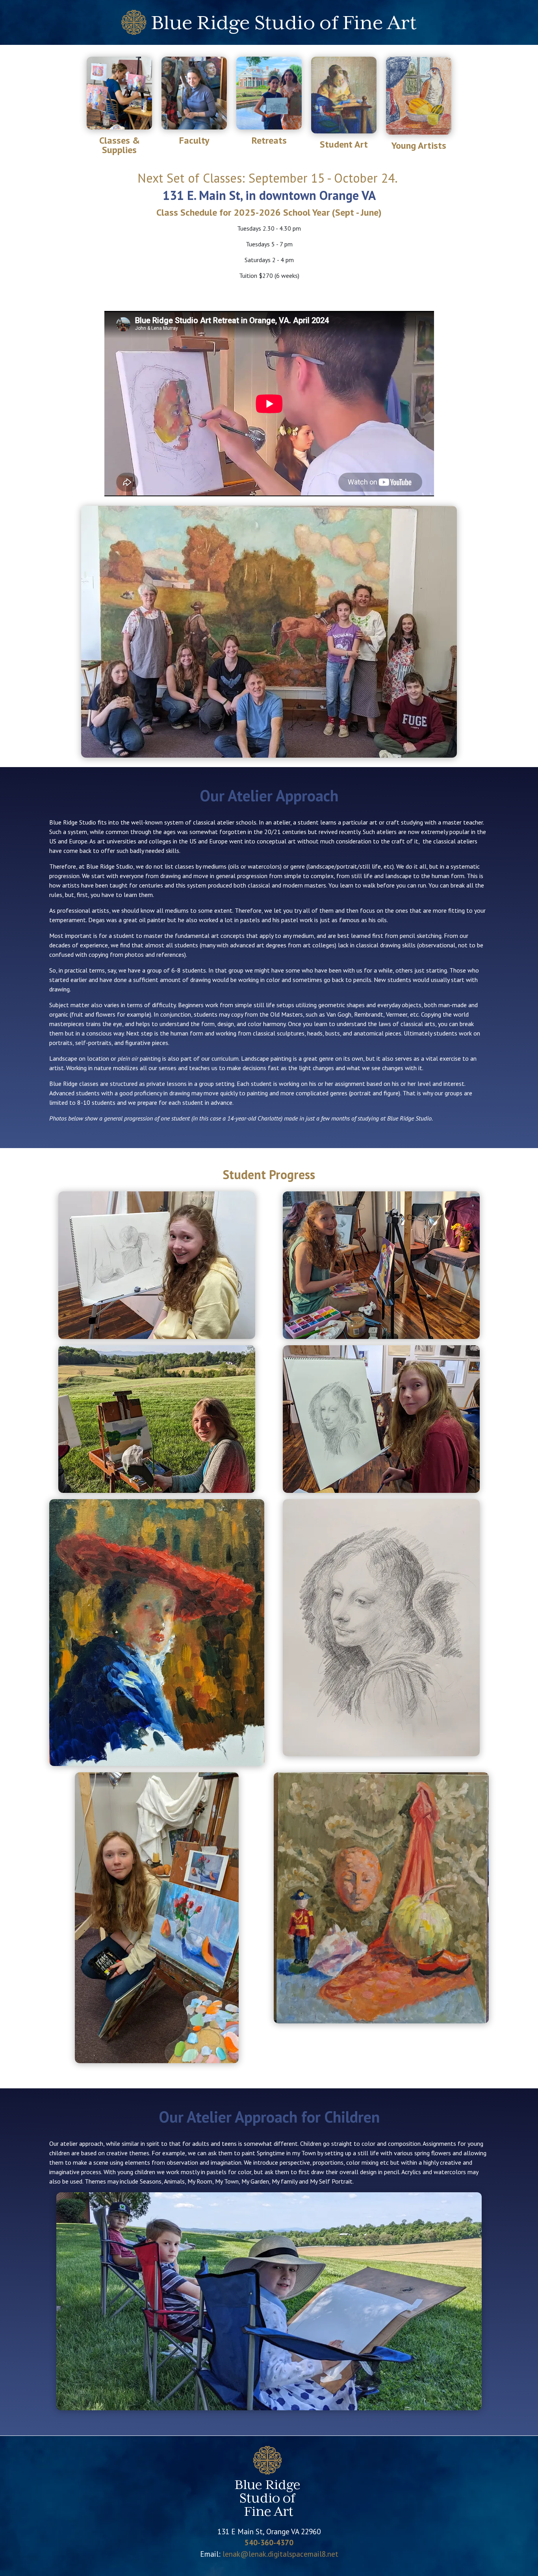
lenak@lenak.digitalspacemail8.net (280, 2554)
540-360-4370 (269, 2542)
